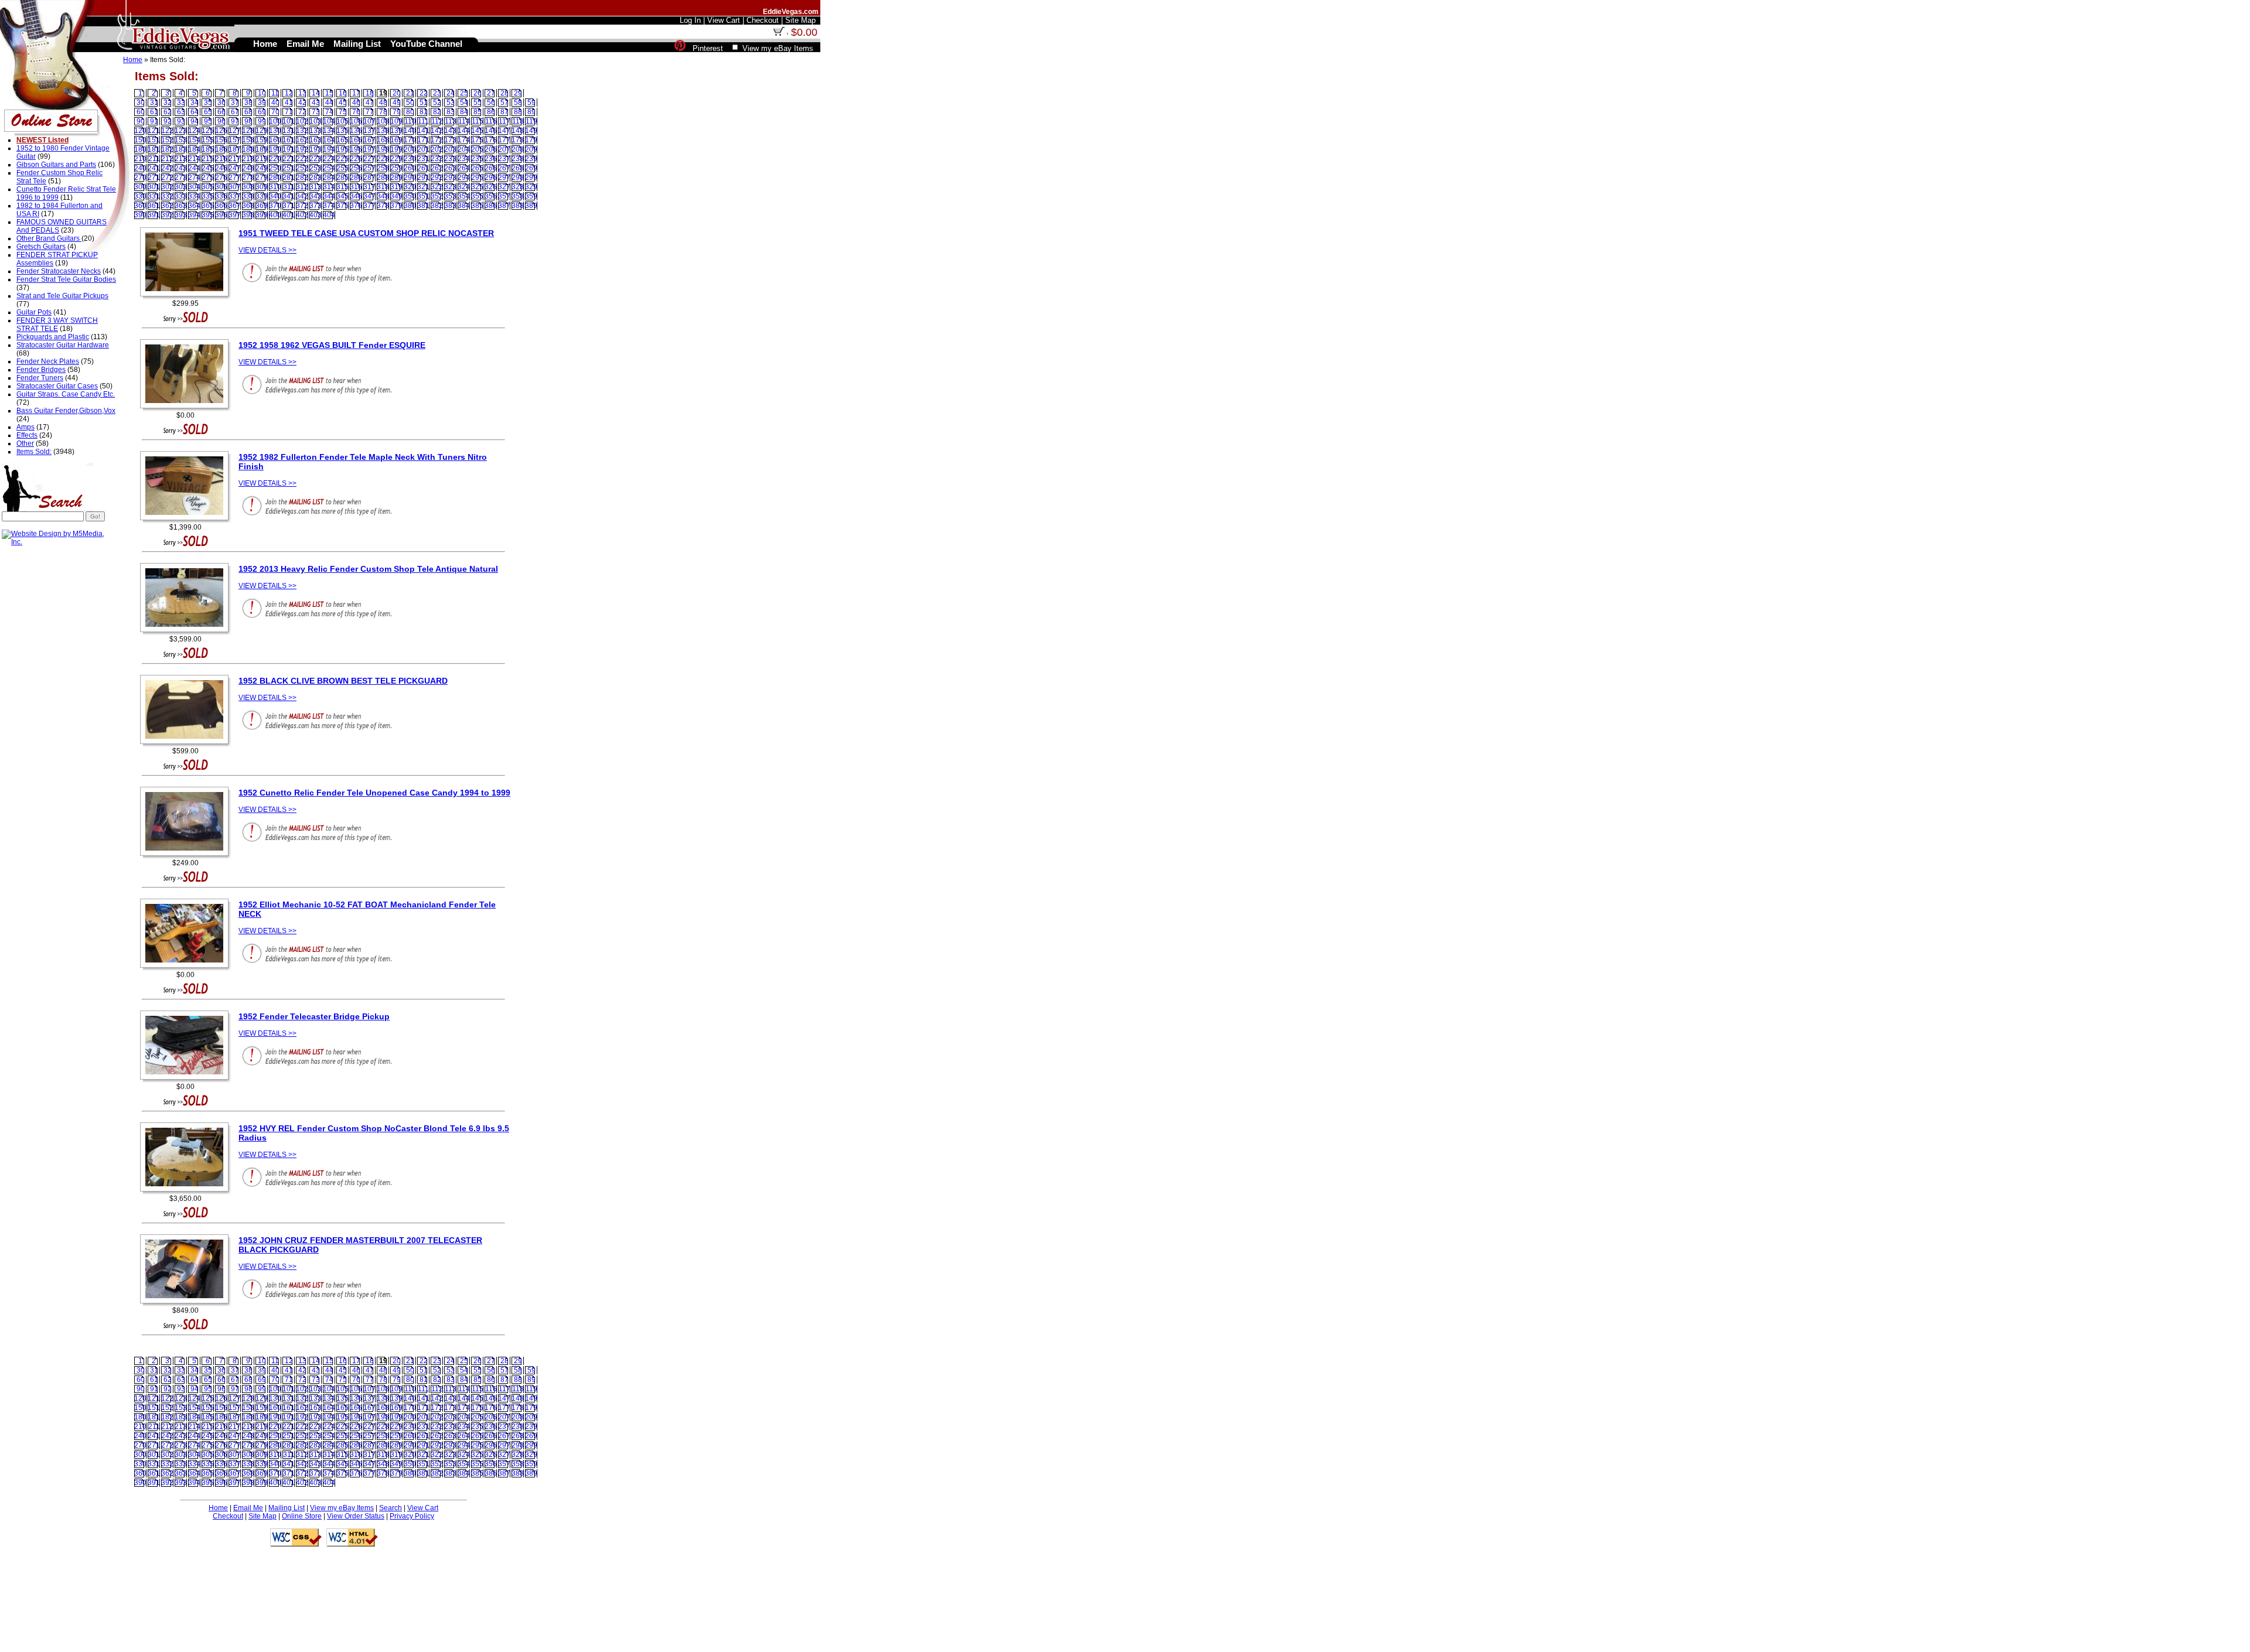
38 (248, 103)
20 (397, 93)
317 (369, 187)
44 (329, 103)
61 (154, 112)
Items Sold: (34, 452)
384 (464, 206)
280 (275, 178)
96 (221, 121)
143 (450, 131)
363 (181, 206)
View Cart (423, 1508)
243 (181, 168)
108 (383, 121)
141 (423, 131)
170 (410, 140)
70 (275, 112)
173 (450, 140)
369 (262, 206)
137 (369, 131)
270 (140, 178)
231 (423, 159)
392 (167, 215)
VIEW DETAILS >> (267, 250)
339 (262, 196)
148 (518, 131)
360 (140, 206)
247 (235, 168)
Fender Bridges (41, 370)
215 (208, 159)
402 (302, 215)
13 (302, 93)
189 (262, 149)
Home (133, 60)
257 (369, 168)
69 (262, 112)
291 (423, 178)
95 (208, 121)
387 (504, 206)
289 (396, 178)
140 (410, 131)
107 (369, 121)
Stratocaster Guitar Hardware (63, 345)
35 (208, 103)
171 (423, 140)
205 (477, 149)
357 (504, 196)
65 (208, 112)
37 (235, 103)
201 (423, 149)
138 (383, 131)
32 (168, 103)
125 (208, 131)
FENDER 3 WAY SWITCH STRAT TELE (57, 325)
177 (504, 140)
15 (329, 93)
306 (221, 187)
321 (423, 187)
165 (342, 140)
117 (504, 121)
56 (491, 103)
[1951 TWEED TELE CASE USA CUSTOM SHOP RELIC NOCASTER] (187, 297)
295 (477, 178)
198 (383, 149)
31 (154, 103)
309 (262, 187)
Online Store (302, 1516)
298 (518, 178)
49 (397, 103)
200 (410, 149)
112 (437, 121)
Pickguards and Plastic (53, 337)
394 (194, 215)
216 (221, 159)
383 (450, 206)
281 (289, 178)
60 (141, 112)
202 (437, 149)
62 (168, 112)
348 (383, 196)
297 (504, 178)
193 (316, 149)
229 (396, 159)
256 (356, 168)
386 (491, 206)
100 (275, 121)
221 (289, 159)
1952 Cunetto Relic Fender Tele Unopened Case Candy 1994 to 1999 (374, 793)
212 (167, 159)
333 (181, 196)
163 (316, 140)
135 (342, 131)
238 (518, 159)
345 (342, 196)
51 (424, 103)
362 (167, 206)
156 (221, 140)
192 (302, 149)
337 (235, 196)
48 (383, 103)
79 (397, 112)
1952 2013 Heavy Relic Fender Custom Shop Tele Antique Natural (368, 569)
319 (396, 187)
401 (289, 215)
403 (316, 215)
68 (248, 112)
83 (451, 112)
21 (410, 93)
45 (343, 103)
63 (181, 112)
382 (437, 206)
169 (396, 140)
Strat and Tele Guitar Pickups (62, 296)
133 (316, 131)
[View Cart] (779, 33)
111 (423, 121)
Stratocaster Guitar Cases (57, 386)
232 (437, 159)
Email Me (248, 1508)
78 (383, 112)
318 (383, 187)
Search (391, 1508)
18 (370, 93)
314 (329, 187)
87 (504, 112)
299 (531, 178)
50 (410, 103)
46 (356, 103)
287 (369, 178)
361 (154, 206)
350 (410, 196)
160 (275, 140)
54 (464, 103)
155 (208, 140)
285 (342, 178)
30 (141, 103)
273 (181, 178)
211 (154, 159)
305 (208, 187)
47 (370, 103)
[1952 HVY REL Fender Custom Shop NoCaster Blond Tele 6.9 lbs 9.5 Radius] (187, 1192)
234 (464, 159)
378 (383, 206)
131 (289, 131)
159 (262, 140)
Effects (27, 435)
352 (437, 196)
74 (329, 112)
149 (531, 131)
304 (194, 187)
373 (316, 206)
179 (531, 140)
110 (410, 121)
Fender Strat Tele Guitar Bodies (66, 279)
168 (383, 140)
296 (491, 178)
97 (235, 121)
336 (221, 196)
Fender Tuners (40, 378)
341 (289, 196)
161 (289, 140)
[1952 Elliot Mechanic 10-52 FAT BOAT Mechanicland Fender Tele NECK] (187, 968)
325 (477, 187)
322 (437, 187)
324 (464, 187)
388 (518, 206)
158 (248, 140)
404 (329, 215)
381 (423, 206)
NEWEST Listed (42, 140)
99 (262, 121)
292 (437, 178)
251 (289, 168)
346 (356, 196)
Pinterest (708, 48)
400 (275, 215)
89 (531, 112)
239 (531, 159)
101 (289, 121)
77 (370, 112)
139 (396, 131)
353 (450, 196)
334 (194, 196)
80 (410, 112)
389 (531, 206)
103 (316, 121)
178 (518, 140)
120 (140, 131)
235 (477, 159)
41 (289, 103)
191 (289, 149)
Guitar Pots (34, 312)
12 (289, 93)
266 (491, 168)
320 (410, 187)
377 (369, 206)
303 (181, 187)
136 (356, 131)
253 (316, 168)
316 (356, 187)
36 (221, 103)
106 (356, 121)
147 (504, 131)
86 (491, 112)
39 (262, 103)
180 (140, 149)
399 (262, 215)
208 (518, 149)
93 (181, 121)
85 (478, 112)
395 (208, 215)
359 (531, 196)
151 (154, 140)
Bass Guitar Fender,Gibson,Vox (66, 411)
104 (329, 121)
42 (302, 103)
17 (356, 93)
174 (464, 140)
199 (396, 149)
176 (491, 140)
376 (356, 206)
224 (329, 159)
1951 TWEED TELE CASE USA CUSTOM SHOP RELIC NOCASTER (366, 233)
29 (518, 93)
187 (235, 149)
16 (343, 93)
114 (464, 121)
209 (531, 149)
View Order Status (356, 1516)
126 (221, 131)
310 (275, 187)
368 (248, 206)
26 (478, 93)
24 (451, 93)
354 (464, 196)
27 (491, 93)
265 (477, 168)
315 (342, 187)
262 (437, 168)
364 (194, 206)
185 (208, 149)
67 (235, 112)
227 (369, 159)
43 (316, 103)
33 (181, 103)
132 (302, 131)
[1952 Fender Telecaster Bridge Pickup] (187, 1080)
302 (167, 187)
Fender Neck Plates (48, 361)
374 (329, 206)
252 (302, 168)
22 (424, 93)
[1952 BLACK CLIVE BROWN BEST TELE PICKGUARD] (187, 745)
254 (329, 168)
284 (329, 178)
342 (302, 196)
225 (342, 159)
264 (464, 168)
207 (504, 149)
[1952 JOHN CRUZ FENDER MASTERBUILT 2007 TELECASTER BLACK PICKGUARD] (187, 1304)
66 (221, 112)
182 (167, 149)
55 (478, 103)
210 (140, 159)
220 (275, 159)
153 (181, 140)
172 (437, 140)
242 (167, 168)
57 (504, 103)
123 (181, 131)
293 (450, 178)
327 (504, 187)
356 (491, 196)
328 (518, 187)
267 (504, 168)
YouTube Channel (426, 44)
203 (450, 149)
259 (396, 168)
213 (181, 159)
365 (208, 206)
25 (464, 93)
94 (195, 121)
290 (410, 178)
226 (356, 159)
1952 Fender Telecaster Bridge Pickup (314, 1016)
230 (410, 159)
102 (302, 121)
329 (531, 187)
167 (369, 140)
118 (518, 121)
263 (450, 168)
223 (316, 159)
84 (464, 112)
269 (531, 168)
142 (437, 131)
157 (235, 140)
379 (396, 206)
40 (275, 103)
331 (154, 196)
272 (167, 178)
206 (491, 149)
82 (437, 112)
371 (289, 206)
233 (450, 159)
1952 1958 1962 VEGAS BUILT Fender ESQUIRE (332, 345)
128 (248, 131)
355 (477, 196)
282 (302, 178)
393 (181, 215)
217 (235, 159)
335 (208, 196)
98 (248, 121)
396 (221, 215)
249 (262, 168)
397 (235, 215)
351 (423, 196)
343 (316, 196)
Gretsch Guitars (41, 247)
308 (248, 187)
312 (302, 187)
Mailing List (287, 1508)
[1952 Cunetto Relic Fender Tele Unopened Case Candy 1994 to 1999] (187, 856)
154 (194, 140)
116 (491, 121)
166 (356, 140)
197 (369, 149)
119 (531, 121)
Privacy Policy (412, 1516)
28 (504, 93)
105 (342, 121)
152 (167, 140)
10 (262, 93)
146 (491, 131)
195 (342, 149)
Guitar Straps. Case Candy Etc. (66, 394)
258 (383, 168)
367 (235, 206)
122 (167, 131)
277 (235, 178)
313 (316, 187)
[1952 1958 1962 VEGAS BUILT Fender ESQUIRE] (187, 409)
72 (302, 112)
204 (464, 149)
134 (329, 131)
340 (275, 196)
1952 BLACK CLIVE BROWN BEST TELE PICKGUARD (343, 681)
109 (396, 121)
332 (167, 196)
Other (25, 443)
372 (302, 206)
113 (451, 121)
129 (262, 131)
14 (316, 93)
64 (195, 112)
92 (168, 121)
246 (221, 168)
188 (248, 149)
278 (248, 178)
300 (140, 187)
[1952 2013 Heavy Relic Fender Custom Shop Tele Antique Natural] (187, 633)
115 (478, 121)
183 (181, 149)
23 (437, 93)
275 (208, 178)
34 (195, 103)
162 (302, 140)
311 (289, 187)
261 (423, 168)
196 (356, 149)
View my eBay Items (342, 1508)
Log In (690, 20)
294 (464, 178)
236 (491, 159)
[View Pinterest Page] (680, 48)
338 (248, 196)
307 (235, 187)
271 (154, 178)
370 (275, 206)
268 (518, 168)
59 (531, 103)
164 (329, 140)
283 (316, 178)
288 (383, 178)
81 (424, 112)
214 (194, 159)
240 (140, 168)
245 (208, 168)
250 (275, 168)
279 (262, 178)
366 (221, 206)
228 (383, 159)
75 (343, 112)
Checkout (228, 1516)
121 (154, 131)
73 (316, 112)
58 (518, 103)
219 (262, 159)
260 (410, 168)
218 (248, 159)
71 (289, 112)
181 (154, 149)
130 (275, 131)
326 (491, 187)
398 (248, 215)
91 (154, 121)
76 (356, 112)
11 (275, 93)
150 (140, 140)
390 (140, 215)
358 (518, 196)
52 (437, 103)
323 (450, 187)
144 (464, 131)
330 (140, 196)
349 (396, 196)
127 (235, 131)
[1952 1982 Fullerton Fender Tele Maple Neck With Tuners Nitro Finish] (187, 521)
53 (451, 103)
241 (154, 168)
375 (342, 206)
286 (356, 178)
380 (410, 206)
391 (154, 215)
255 (342, 168)
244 (194, 168)
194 (329, 149)
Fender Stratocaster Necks (59, 271)
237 (504, 159)
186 (221, 149)
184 (194, 149)
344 (329, 196)
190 (275, 149)
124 (194, 131)
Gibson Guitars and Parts (56, 165)
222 (302, 159)
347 (369, 196)
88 (518, 112)
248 (248, 168)
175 (477, 140)
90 (141, 121)
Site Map (262, 1516)
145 (477, 131)
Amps (25, 427)
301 (154, 187)
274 (194, 178)
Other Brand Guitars (49, 238)
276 (221, 178)
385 (477, 206)
